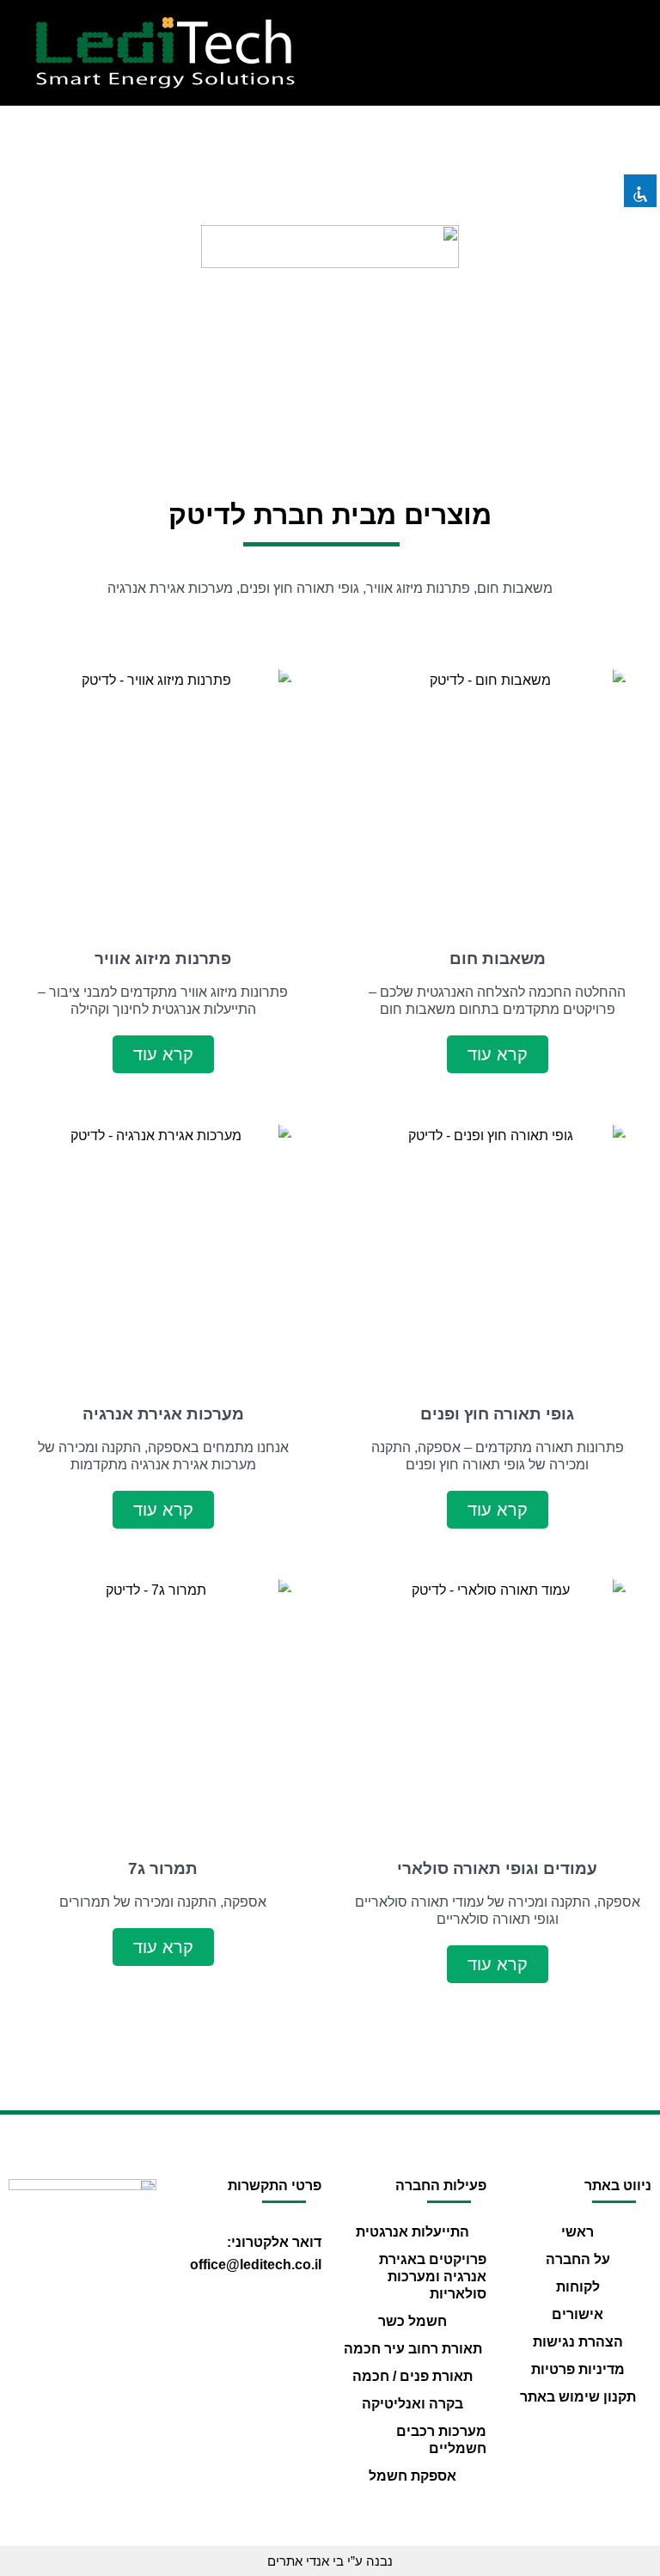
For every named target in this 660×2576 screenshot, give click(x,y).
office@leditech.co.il (256, 2265)
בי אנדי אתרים (306, 2561)
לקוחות (578, 2287)
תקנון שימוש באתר (578, 2397)
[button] (495, 53)
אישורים (577, 2314)
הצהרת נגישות (578, 2342)
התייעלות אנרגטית (412, 2232)
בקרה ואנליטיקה (412, 2404)
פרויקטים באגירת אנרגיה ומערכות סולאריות (433, 2277)
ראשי (577, 2232)
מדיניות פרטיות (578, 2369)
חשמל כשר (412, 2321)
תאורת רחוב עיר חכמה (413, 2349)
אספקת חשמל (412, 2476)
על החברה (578, 2259)
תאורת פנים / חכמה (412, 2376)
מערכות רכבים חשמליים (441, 2440)
